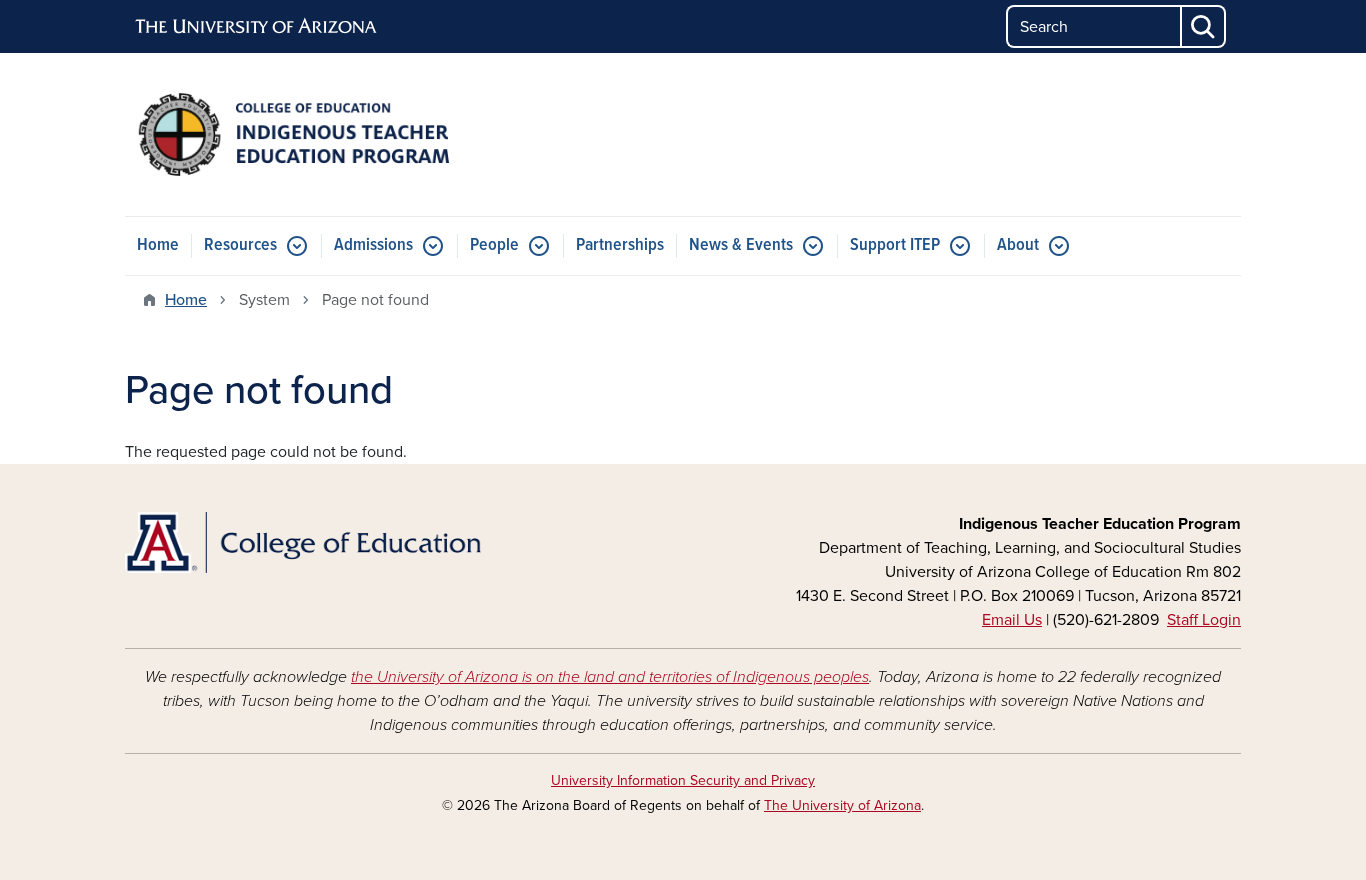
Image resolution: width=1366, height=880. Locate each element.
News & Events (741, 245)
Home (158, 245)
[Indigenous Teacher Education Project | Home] (303, 134)
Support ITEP (895, 245)
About (1018, 245)
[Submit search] (1204, 26)
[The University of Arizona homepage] (257, 27)
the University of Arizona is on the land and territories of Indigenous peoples (610, 677)
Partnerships (620, 245)
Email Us (1012, 620)
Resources (240, 245)
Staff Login (1204, 620)
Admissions (373, 245)
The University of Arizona (842, 805)
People (494, 245)
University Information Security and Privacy (683, 780)
